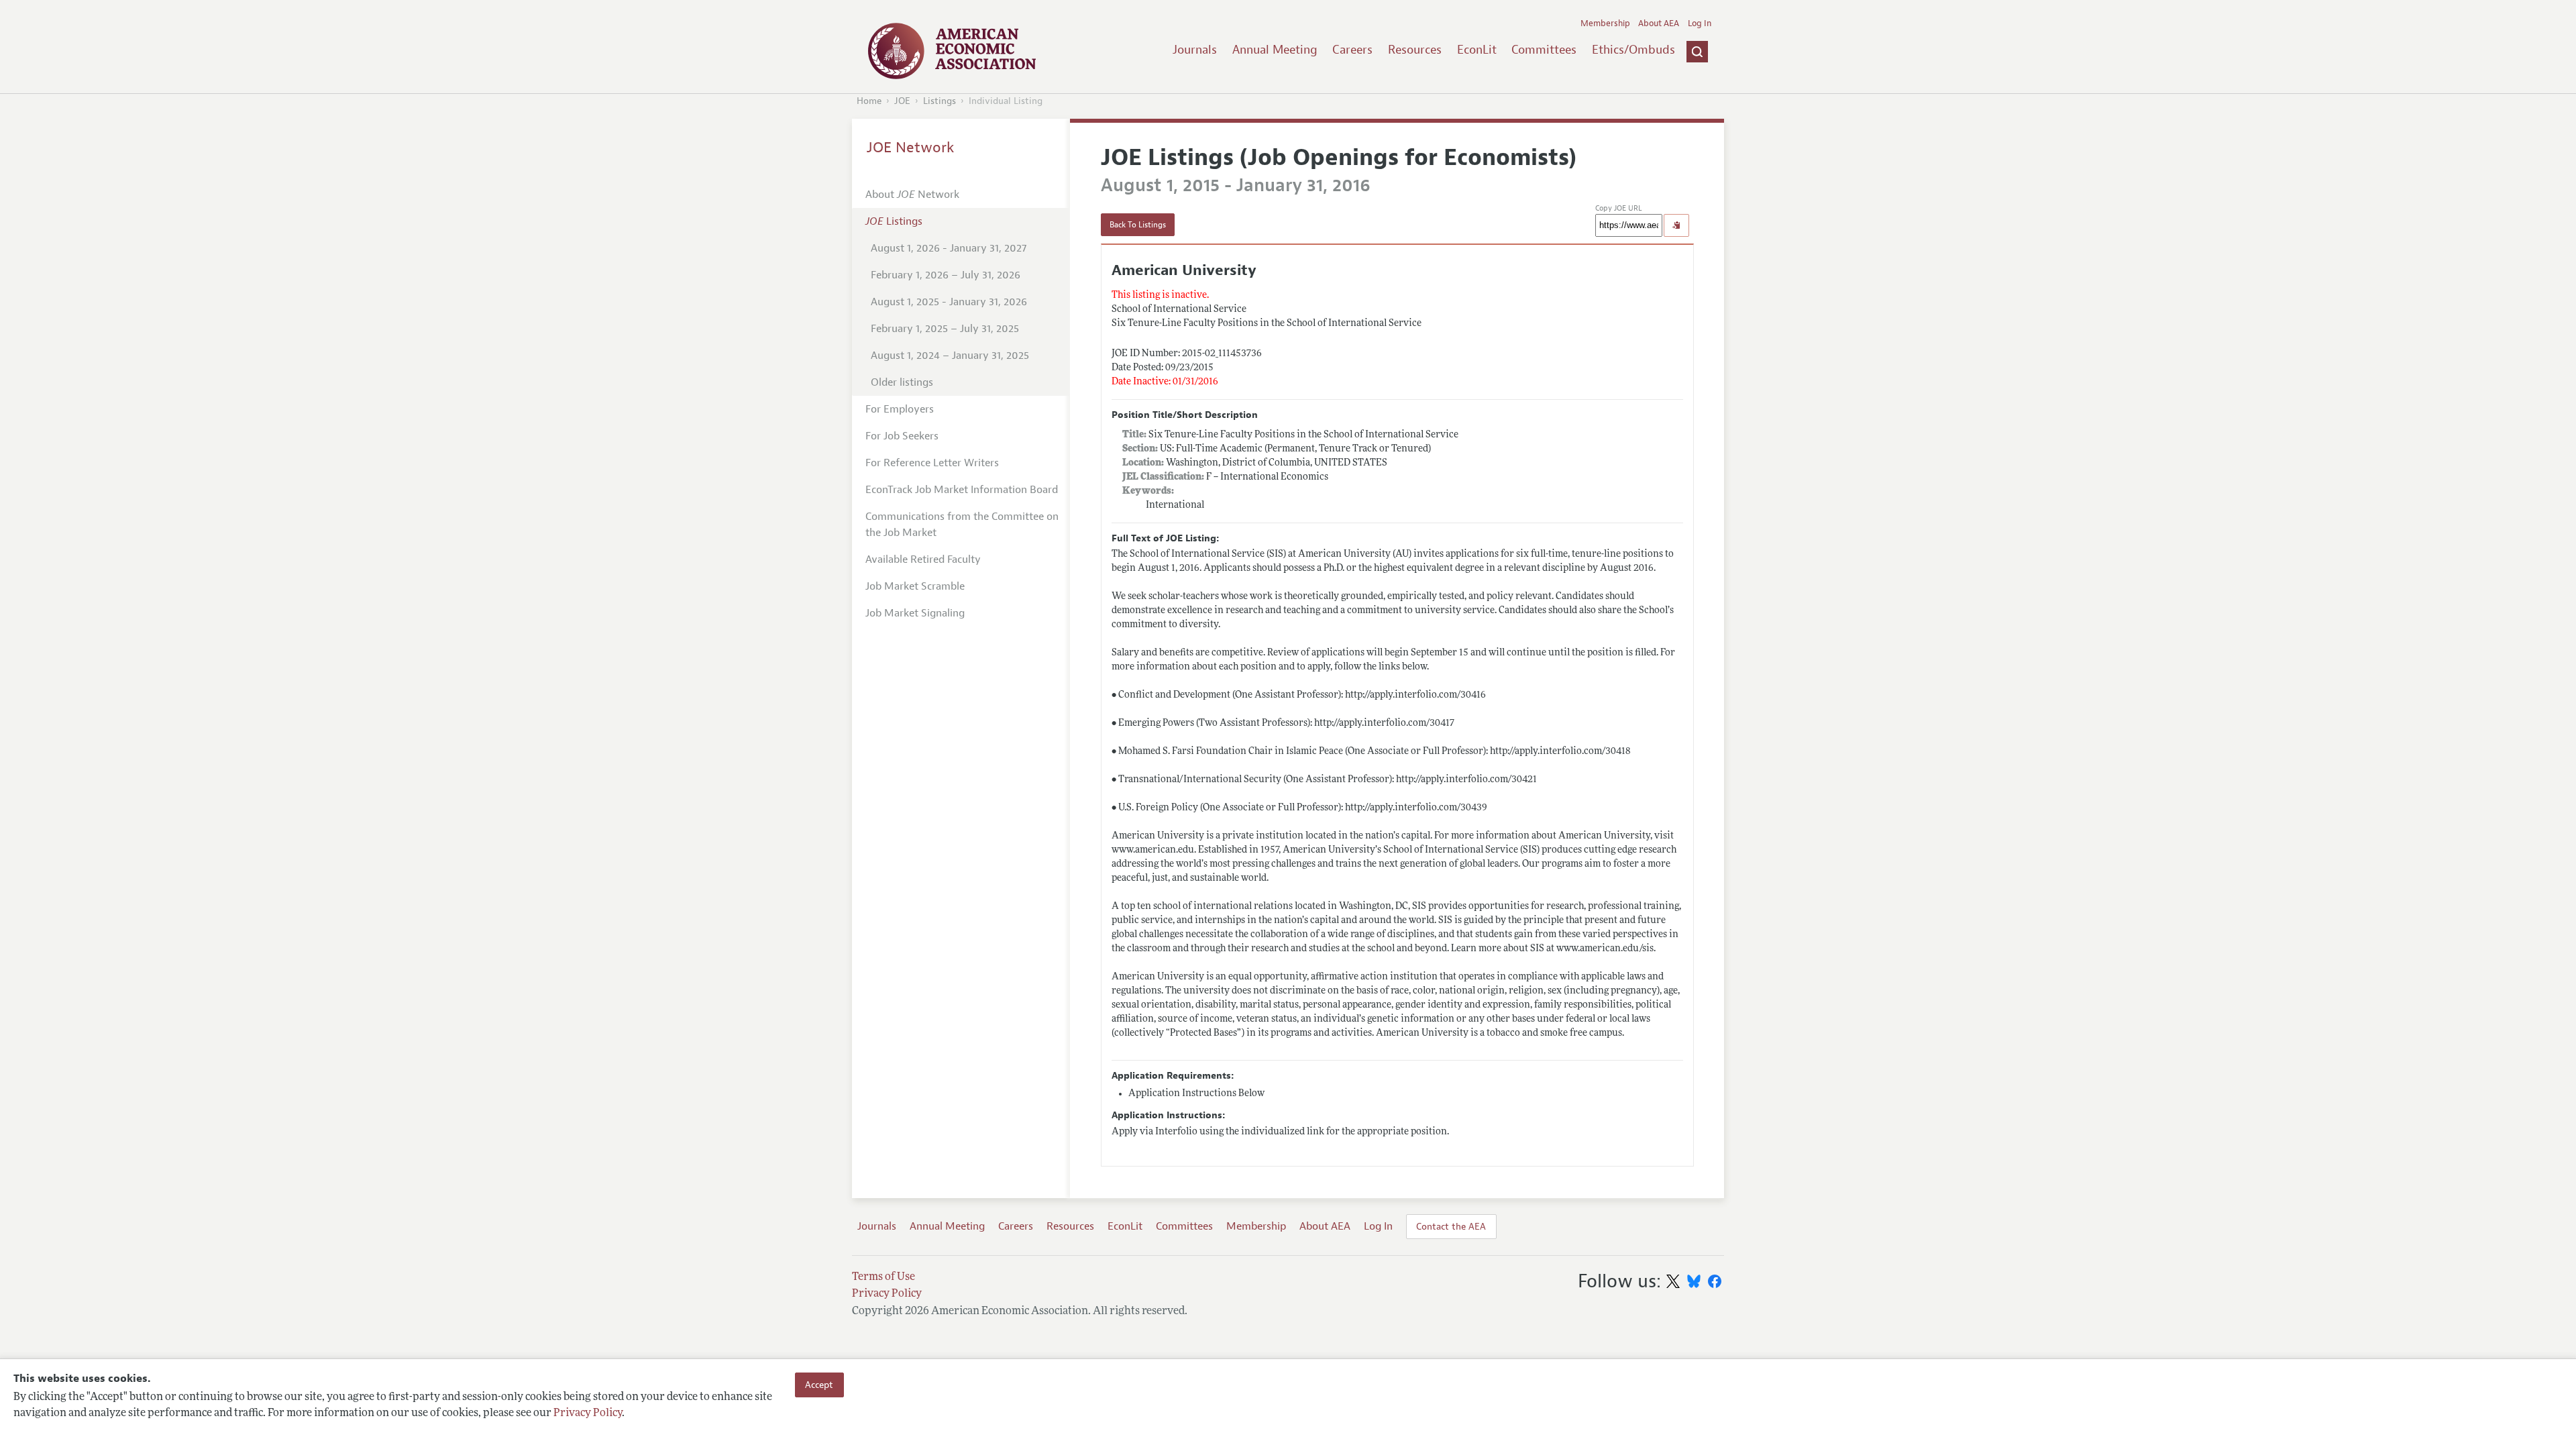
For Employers (900, 409)
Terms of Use (883, 1277)
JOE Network (911, 148)
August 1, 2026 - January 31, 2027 (949, 248)
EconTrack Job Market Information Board (962, 490)
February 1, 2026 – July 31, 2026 (946, 275)
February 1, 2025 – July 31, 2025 (945, 329)
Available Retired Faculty (923, 559)
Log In (1700, 23)
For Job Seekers (902, 436)
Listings (940, 101)
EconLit (1477, 50)
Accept (819, 1385)
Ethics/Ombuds (1633, 50)
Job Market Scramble (915, 586)
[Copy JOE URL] (1676, 225)
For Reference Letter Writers (932, 463)
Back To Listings (1138, 225)
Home (869, 101)
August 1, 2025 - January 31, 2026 (949, 302)
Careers (1352, 50)
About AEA (1659, 23)
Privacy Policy (588, 1413)
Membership (1605, 23)
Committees (1544, 50)
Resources (1415, 50)
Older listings (902, 382)
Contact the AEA (1451, 1226)
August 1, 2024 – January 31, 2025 (950, 356)
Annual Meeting (1275, 50)
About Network (912, 195)
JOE (902, 101)
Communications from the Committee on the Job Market (962, 525)
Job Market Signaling (915, 613)
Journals (1195, 50)
